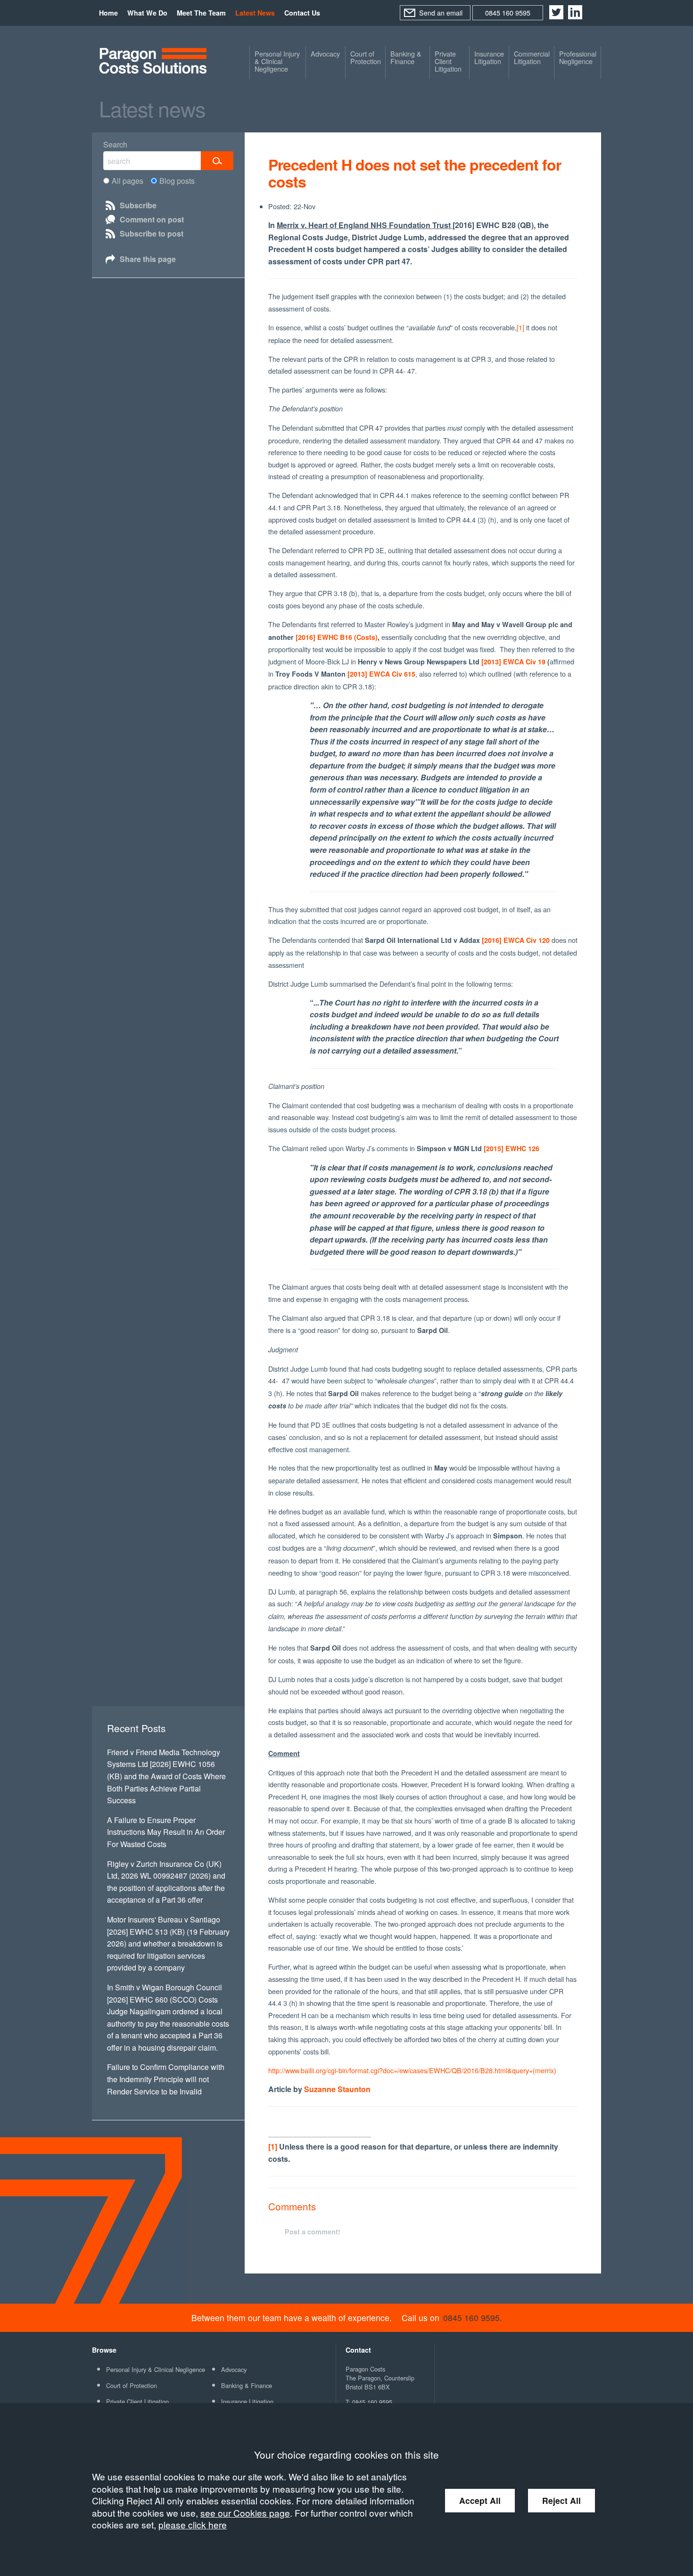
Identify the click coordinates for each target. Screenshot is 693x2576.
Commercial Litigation (532, 57)
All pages (128, 181)
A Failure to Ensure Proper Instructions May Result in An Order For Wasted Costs (166, 1832)
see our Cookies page (245, 2513)
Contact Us (302, 13)
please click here (193, 2524)
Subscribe (138, 205)
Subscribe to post (152, 233)
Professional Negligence (578, 57)
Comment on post (152, 219)
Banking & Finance (406, 57)
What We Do (147, 13)
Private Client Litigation (448, 61)
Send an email (441, 12)
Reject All (561, 2500)
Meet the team (201, 13)
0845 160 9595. (473, 2318)
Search (115, 144)
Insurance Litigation (489, 57)
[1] (520, 327)
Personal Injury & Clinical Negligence (277, 61)
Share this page (148, 259)
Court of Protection (366, 57)
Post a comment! (313, 2232)
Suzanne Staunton (337, 2089)
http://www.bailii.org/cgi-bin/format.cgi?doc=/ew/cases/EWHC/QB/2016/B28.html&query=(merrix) (412, 2070)
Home (108, 13)
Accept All (480, 2500)
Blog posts (177, 181)
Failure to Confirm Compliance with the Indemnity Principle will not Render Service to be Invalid (166, 2079)
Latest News (255, 13)
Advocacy (325, 54)
